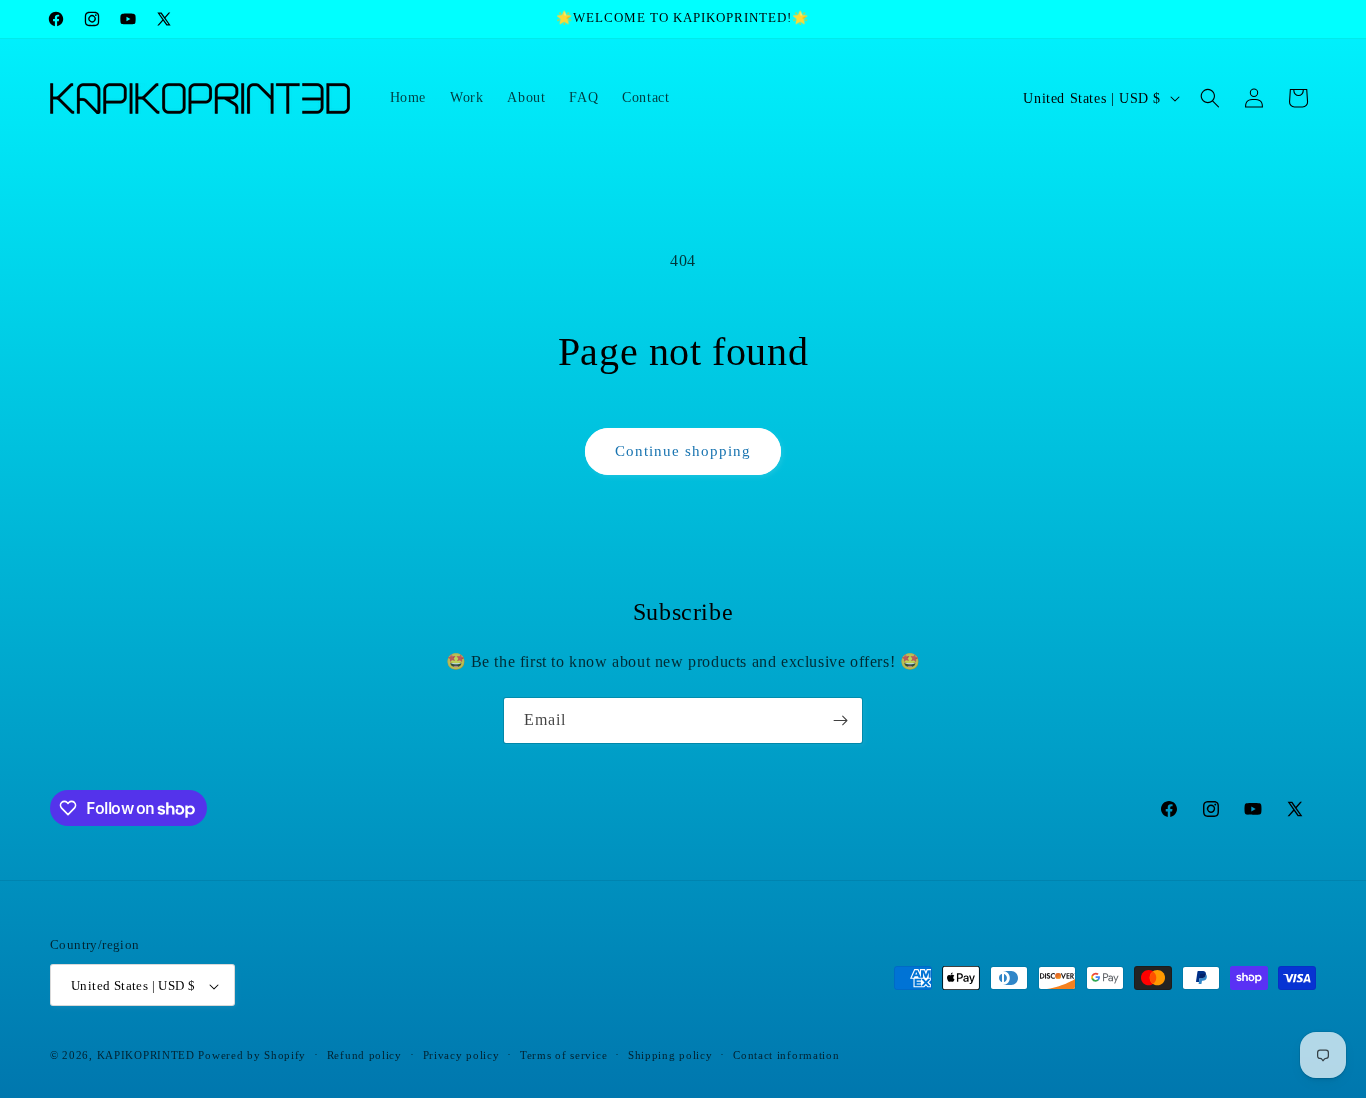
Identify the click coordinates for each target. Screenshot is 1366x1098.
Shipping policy (670, 1055)
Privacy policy (461, 1055)
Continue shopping (683, 451)
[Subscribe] (840, 720)
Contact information (786, 1055)
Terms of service (563, 1055)
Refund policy (364, 1055)
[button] (1210, 98)
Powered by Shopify (252, 1056)
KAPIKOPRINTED (146, 1056)
